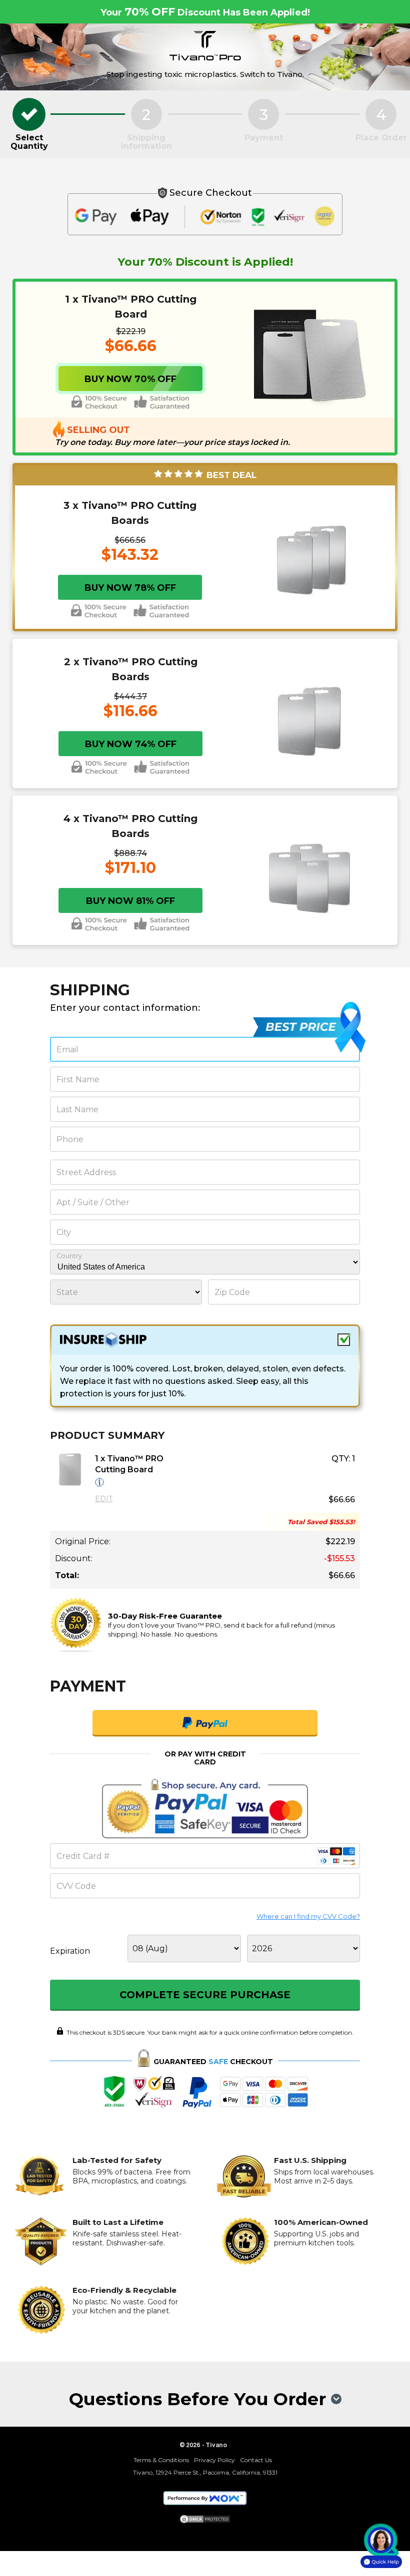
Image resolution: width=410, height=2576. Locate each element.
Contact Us (256, 2460)
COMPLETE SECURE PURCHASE (205, 1995)
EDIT (104, 1499)
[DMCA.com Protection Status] (205, 2520)
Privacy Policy (214, 2460)
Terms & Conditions (161, 2460)
